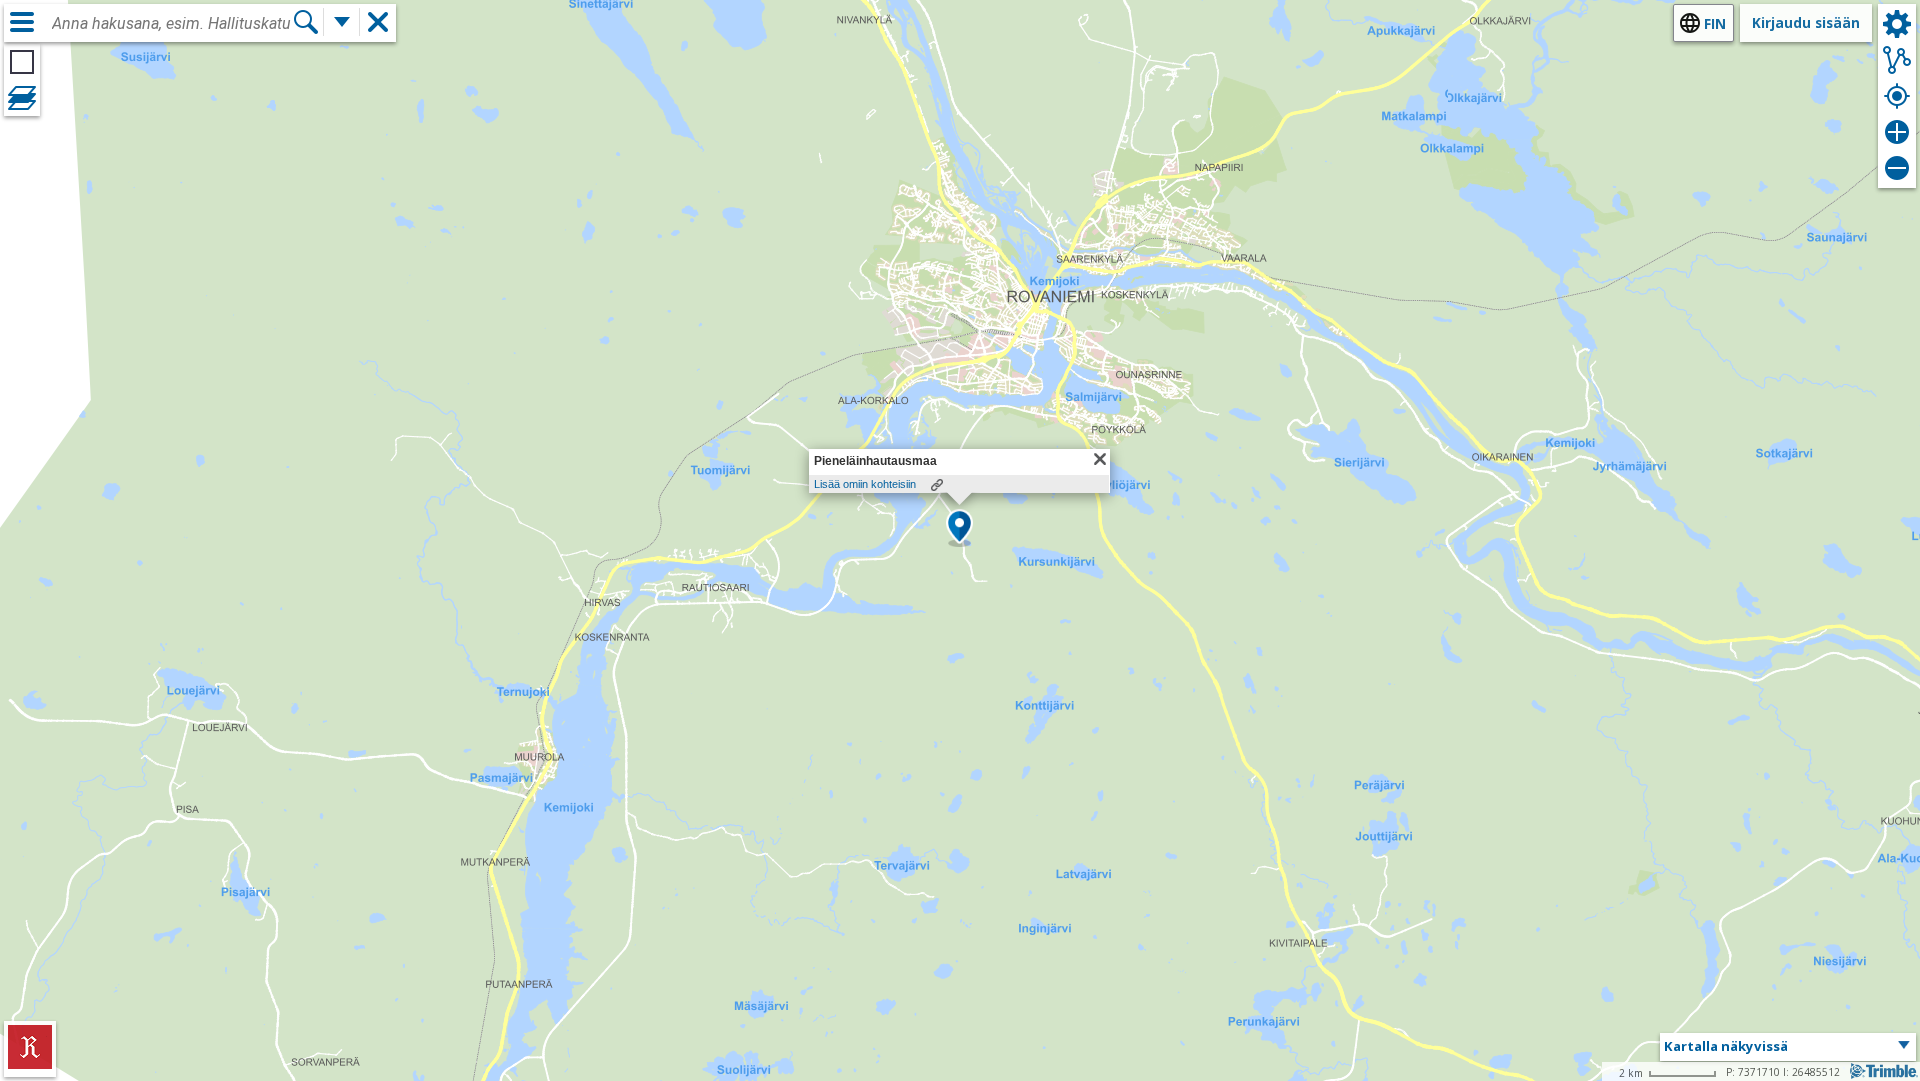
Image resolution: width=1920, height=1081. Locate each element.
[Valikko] (22, 22)
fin (1715, 23)
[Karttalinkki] (937, 485)
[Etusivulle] (30, 1063)
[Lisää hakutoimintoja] (342, 22)
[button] (959, 528)
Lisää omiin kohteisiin (865, 484)
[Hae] (306, 22)
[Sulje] (1100, 459)
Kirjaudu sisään (1806, 22)
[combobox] (172, 24)
